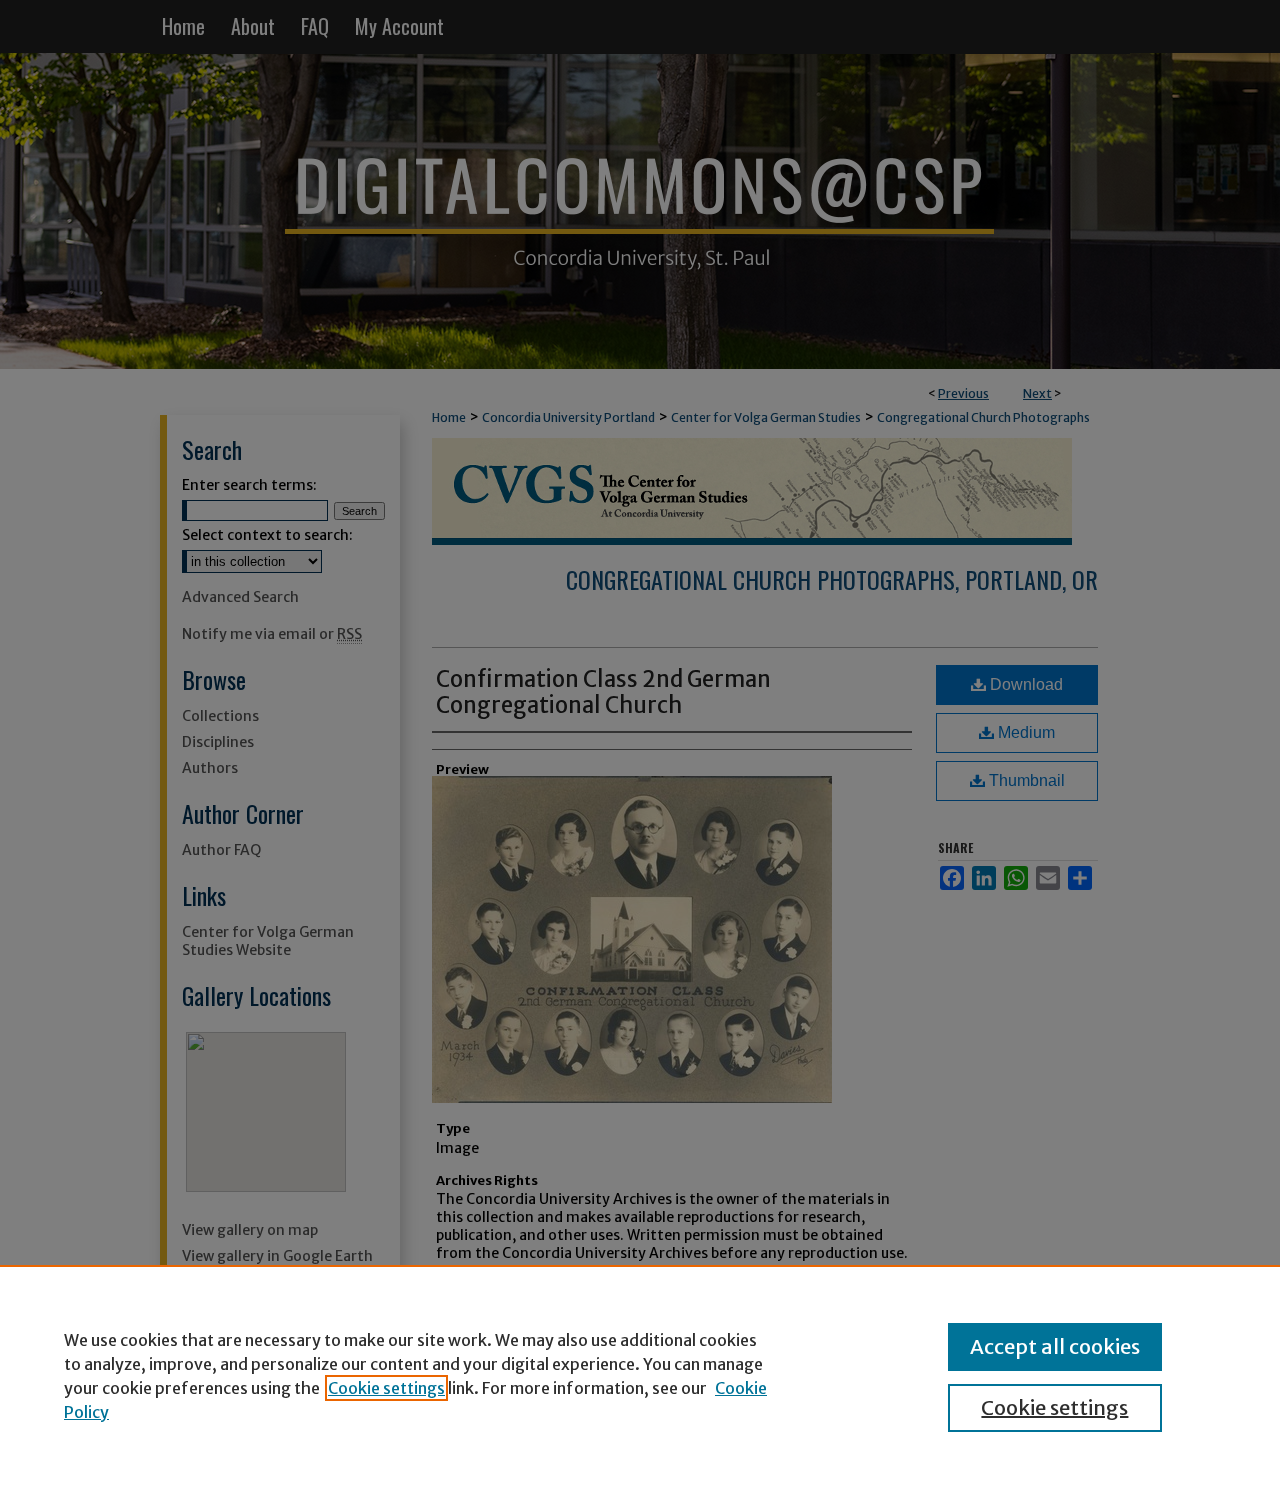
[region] (640, 1375)
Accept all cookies (1055, 1346)
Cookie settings (386, 1388)
